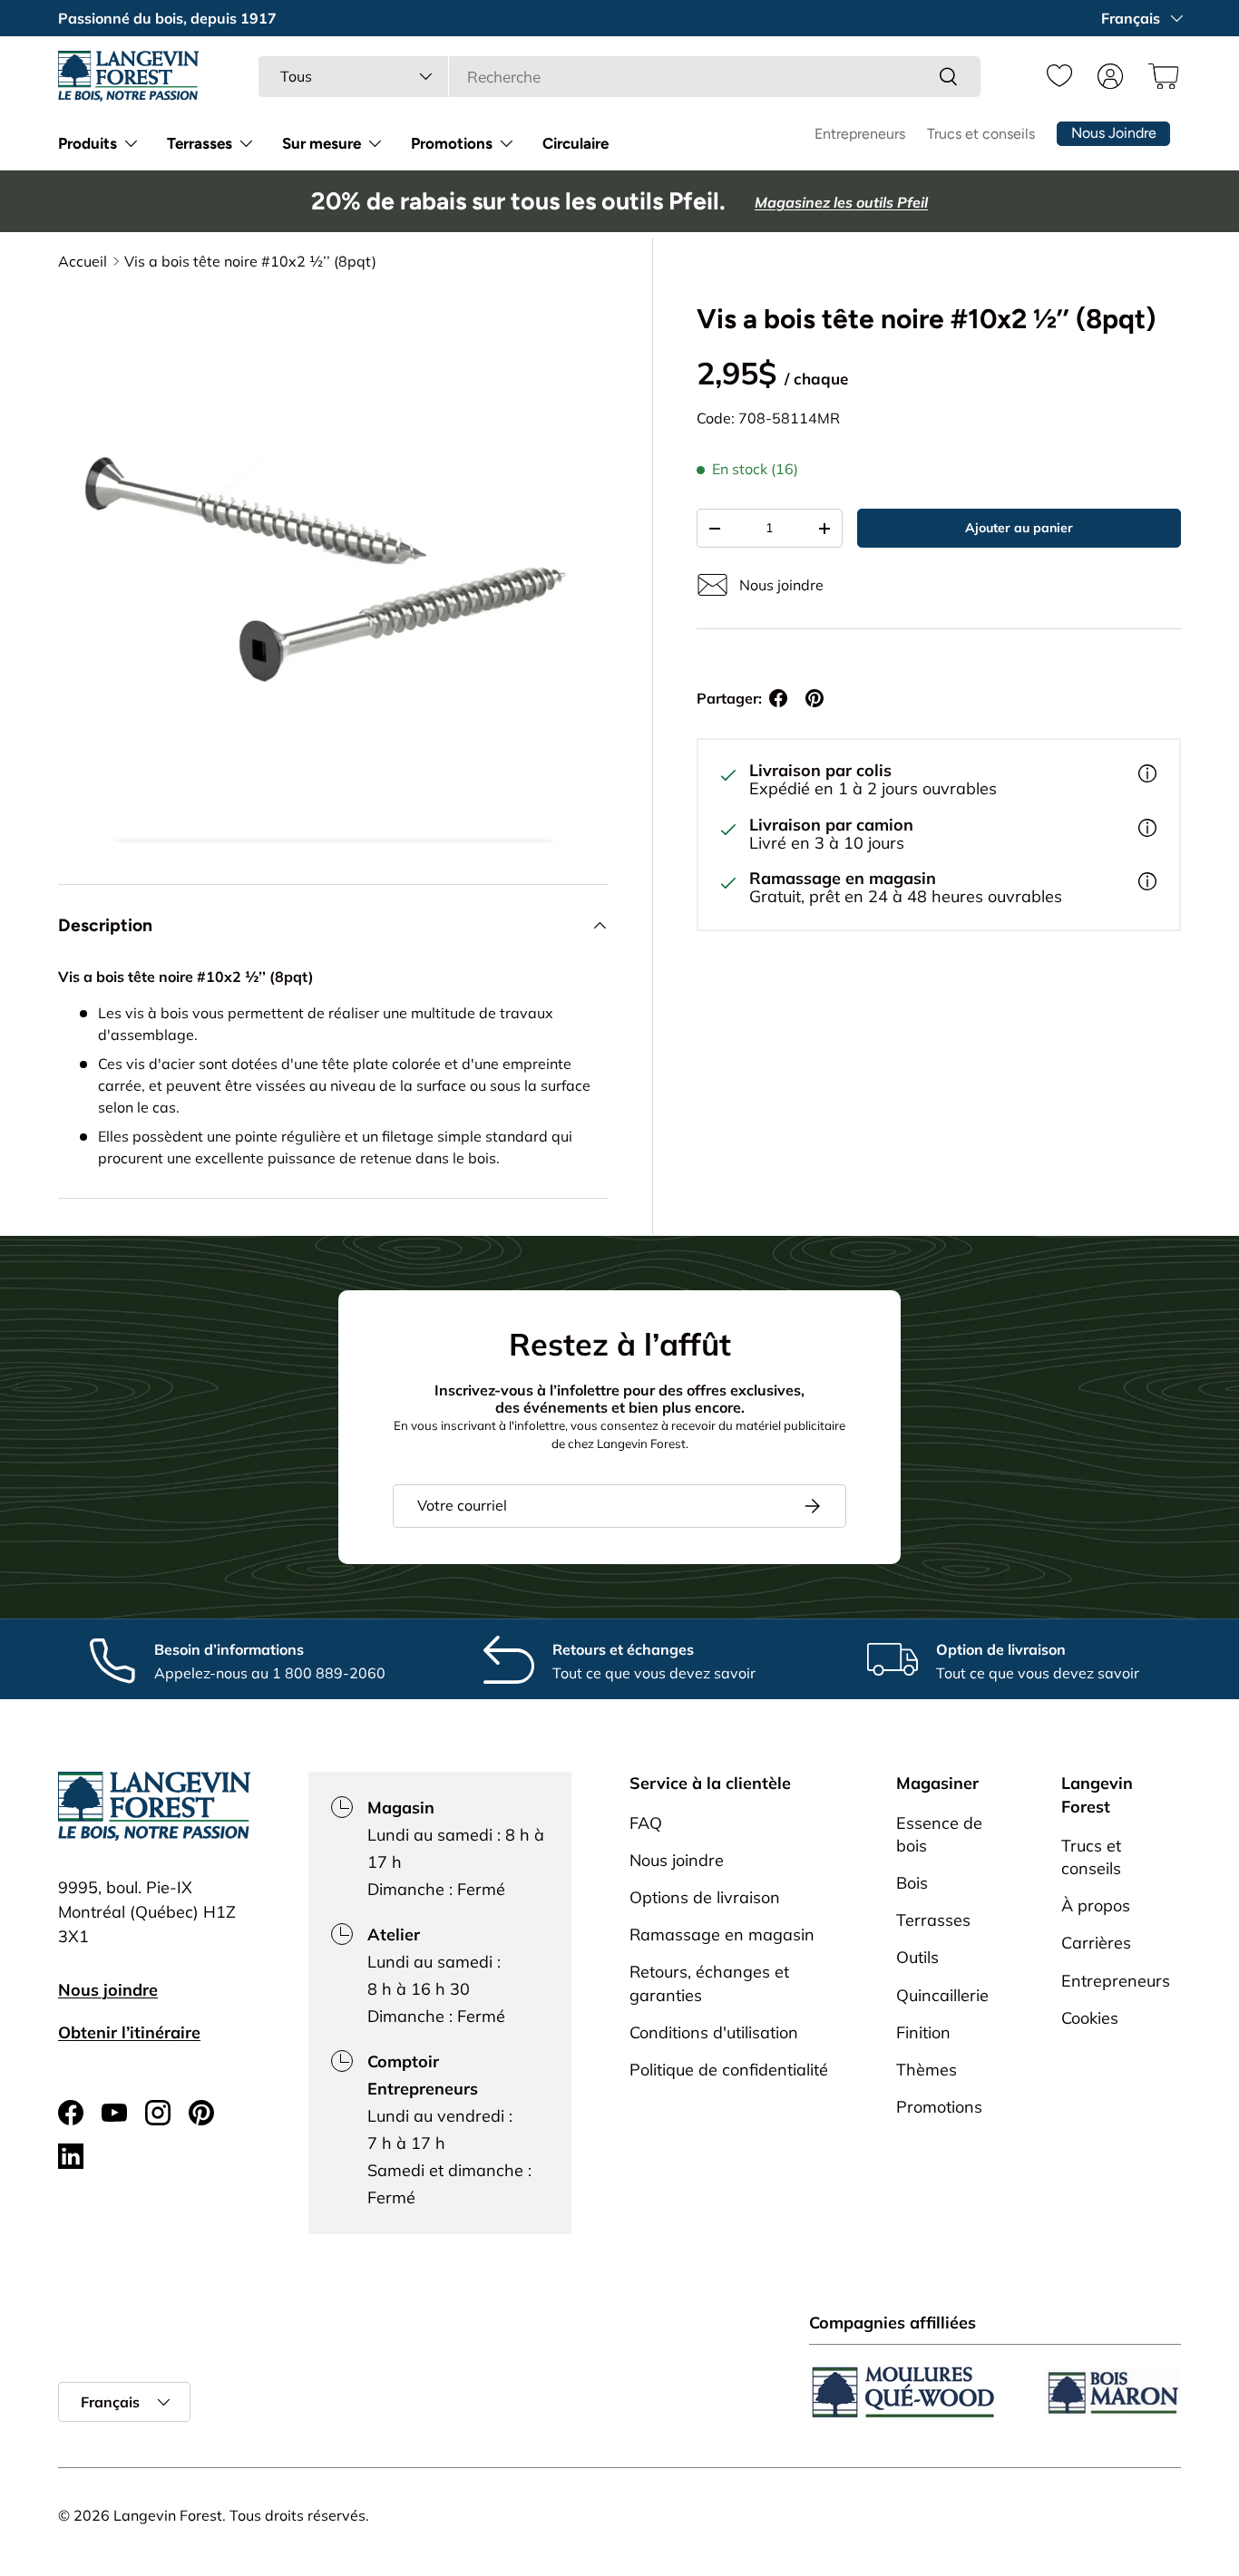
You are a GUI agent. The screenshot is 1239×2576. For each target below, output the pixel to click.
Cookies (1090, 2017)
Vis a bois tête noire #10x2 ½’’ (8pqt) (250, 261)
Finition (923, 2032)
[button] (1161, 76)
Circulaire (576, 143)
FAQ (646, 1822)
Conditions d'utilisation (714, 2032)
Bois (912, 1882)
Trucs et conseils (981, 134)
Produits (88, 143)
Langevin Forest (168, 2515)
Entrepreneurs (860, 134)
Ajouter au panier (1019, 528)
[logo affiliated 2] (1112, 2392)
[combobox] (619, 77)
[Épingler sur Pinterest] (815, 698)
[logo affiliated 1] (903, 2392)
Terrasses (200, 143)
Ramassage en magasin (722, 1934)
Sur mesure (322, 143)
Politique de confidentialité (729, 2069)
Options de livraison (705, 1896)
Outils (917, 1957)
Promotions (452, 143)
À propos (1096, 1905)
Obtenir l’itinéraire (129, 2032)
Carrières (1096, 1943)
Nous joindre (108, 1990)
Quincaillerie (942, 1994)
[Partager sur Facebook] (778, 698)
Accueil (83, 261)
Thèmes (927, 2069)
